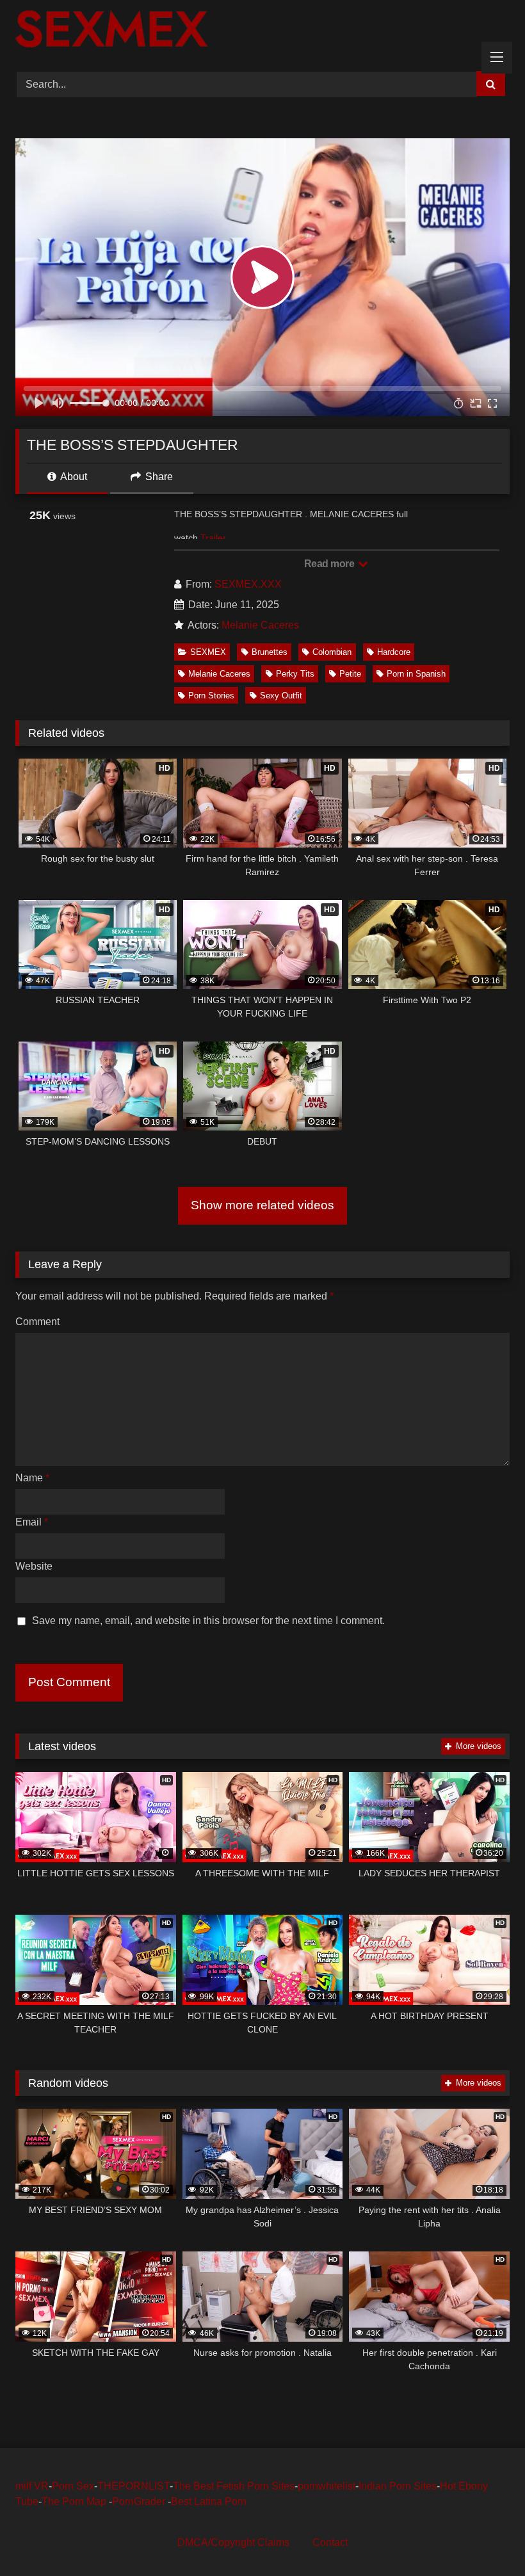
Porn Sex (73, 2486)
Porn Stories (211, 696)
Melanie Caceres (260, 625)
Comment (37, 1322)
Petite (350, 674)
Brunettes (270, 652)
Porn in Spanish (416, 674)
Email (32, 1522)
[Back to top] (485, 2538)
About (73, 477)
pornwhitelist (327, 2486)
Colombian (332, 652)
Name (32, 1478)
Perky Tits (295, 674)
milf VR (32, 2486)
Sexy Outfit (281, 696)
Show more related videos (262, 1205)
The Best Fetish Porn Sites (234, 2486)
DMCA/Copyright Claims (233, 2542)
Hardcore (394, 652)
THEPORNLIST (133, 2486)
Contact (330, 2542)
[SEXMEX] (262, 31)
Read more (330, 564)
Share (158, 477)
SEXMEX (208, 652)
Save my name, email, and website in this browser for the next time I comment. (208, 1621)
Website (34, 1566)
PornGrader (140, 2501)
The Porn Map (75, 2501)
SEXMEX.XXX (248, 584)
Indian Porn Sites (398, 2486)
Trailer (213, 538)
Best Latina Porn (209, 2501)
